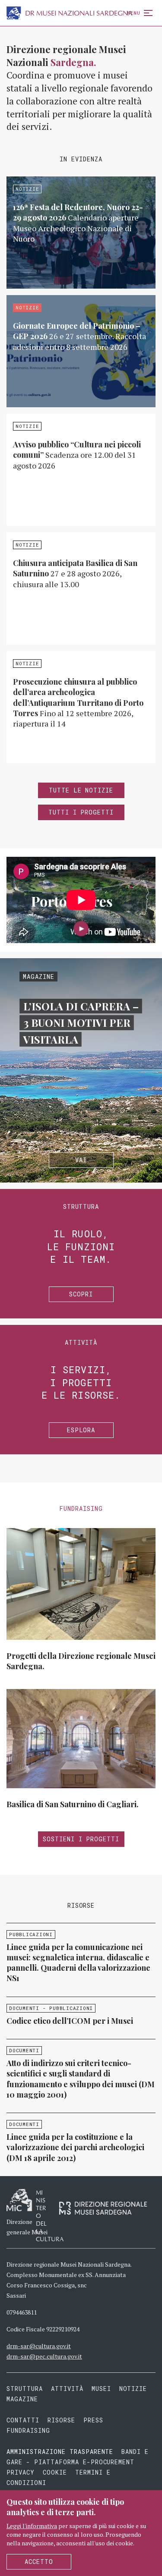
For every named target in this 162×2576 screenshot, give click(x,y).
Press (93, 2420)
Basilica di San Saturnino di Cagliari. (73, 1804)
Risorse (61, 2420)
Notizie (133, 2389)
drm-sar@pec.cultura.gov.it (44, 2356)
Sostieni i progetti (81, 1839)
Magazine (22, 2399)
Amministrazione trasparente (62, 2452)
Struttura (25, 2389)
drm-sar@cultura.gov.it (39, 2346)
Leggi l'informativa (32, 2526)
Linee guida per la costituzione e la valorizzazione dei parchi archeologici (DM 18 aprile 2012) (75, 2147)
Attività (67, 2389)
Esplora (81, 1430)
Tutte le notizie (81, 790)
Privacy (21, 2472)
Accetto (39, 2562)
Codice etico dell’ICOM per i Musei (70, 2021)
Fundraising (28, 2430)
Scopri (81, 1294)
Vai (81, 1160)
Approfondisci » (81, 233)
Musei (101, 2389)
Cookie (55, 2472)
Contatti (23, 2420)
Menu (134, 13)
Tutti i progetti (81, 812)
